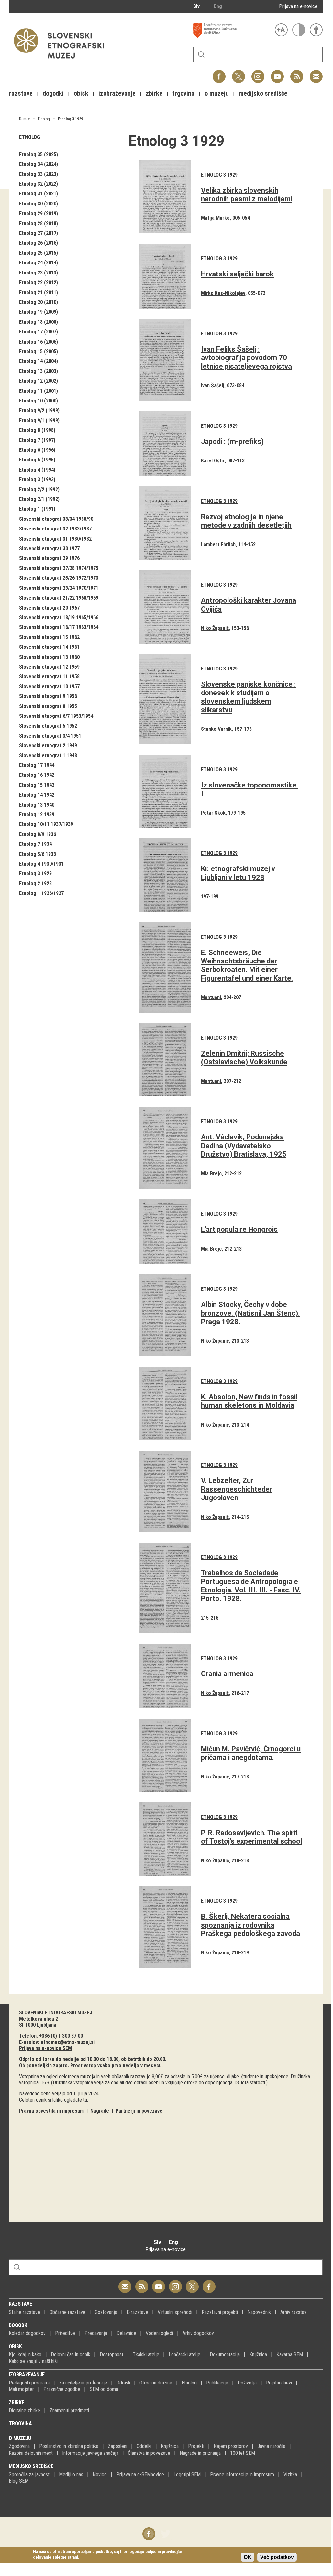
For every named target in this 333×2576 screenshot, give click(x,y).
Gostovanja (106, 2312)
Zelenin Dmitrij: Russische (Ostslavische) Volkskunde (244, 1058)
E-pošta (316, 73)
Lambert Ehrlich (218, 545)
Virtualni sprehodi (175, 2312)
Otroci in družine (156, 2383)
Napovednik (259, 2312)
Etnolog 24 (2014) (39, 263)
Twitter (239, 73)
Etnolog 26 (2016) (39, 243)
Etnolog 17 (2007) (39, 332)
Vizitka (290, 2474)
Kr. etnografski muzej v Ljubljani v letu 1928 (238, 873)
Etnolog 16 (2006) (39, 342)
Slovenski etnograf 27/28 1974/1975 (59, 568)
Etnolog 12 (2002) (39, 381)
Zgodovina (19, 2446)
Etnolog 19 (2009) (39, 312)
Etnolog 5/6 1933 (38, 854)
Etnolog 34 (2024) (39, 164)
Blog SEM (19, 2481)
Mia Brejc (211, 1174)
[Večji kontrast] (299, 30)
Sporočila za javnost (29, 2474)
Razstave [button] (21, 93)
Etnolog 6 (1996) (37, 450)
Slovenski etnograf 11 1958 (49, 676)
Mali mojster (21, 2389)
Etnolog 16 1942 (37, 775)
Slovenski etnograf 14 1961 (49, 647)
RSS (295, 73)
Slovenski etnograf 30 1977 (49, 548)
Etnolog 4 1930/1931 (41, 864)
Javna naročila (271, 2446)
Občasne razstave (67, 2312)
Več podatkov (277, 2557)
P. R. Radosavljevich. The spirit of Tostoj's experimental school (251, 1837)
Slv (196, 6)
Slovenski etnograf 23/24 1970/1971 (59, 588)
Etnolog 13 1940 (37, 805)
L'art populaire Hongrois (239, 1229)
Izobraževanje (27, 2375)
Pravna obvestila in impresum (51, 2111)
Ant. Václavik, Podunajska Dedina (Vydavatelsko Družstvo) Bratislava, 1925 (244, 1146)
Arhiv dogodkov (198, 2333)
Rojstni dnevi (279, 2383)
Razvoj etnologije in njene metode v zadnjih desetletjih (246, 521)
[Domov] (62, 62)
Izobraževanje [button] (117, 93)
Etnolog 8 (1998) (37, 430)
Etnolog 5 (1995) (37, 460)
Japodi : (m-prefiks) (232, 442)
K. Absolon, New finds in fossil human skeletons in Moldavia (249, 1401)
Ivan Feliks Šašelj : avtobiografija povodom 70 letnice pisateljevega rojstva (246, 358)
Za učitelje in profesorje (83, 2383)
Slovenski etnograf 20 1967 (49, 608)
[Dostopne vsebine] (316, 30)
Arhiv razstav (293, 2312)
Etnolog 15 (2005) (39, 351)
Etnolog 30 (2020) (39, 204)
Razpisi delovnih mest (31, 2453)
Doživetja (247, 2383)
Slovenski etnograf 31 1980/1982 (55, 539)
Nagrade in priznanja (200, 2453)
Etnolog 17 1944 (37, 765)
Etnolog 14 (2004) (39, 361)
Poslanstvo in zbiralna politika (69, 2446)
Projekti (196, 2446)
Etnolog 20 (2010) (39, 302)
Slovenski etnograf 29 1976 (49, 558)
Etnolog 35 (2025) (39, 154)
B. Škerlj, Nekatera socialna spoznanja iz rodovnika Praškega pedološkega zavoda (250, 1925)
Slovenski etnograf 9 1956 (48, 696)
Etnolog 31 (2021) (39, 194)
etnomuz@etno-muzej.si (68, 2042)
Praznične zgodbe (62, 2389)
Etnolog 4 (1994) (37, 470)
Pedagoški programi (29, 2383)
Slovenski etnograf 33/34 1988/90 (56, 519)
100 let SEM (243, 2453)
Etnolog (44, 119)
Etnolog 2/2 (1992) (39, 490)
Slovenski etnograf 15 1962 (49, 637)
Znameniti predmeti (69, 2411)
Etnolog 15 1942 (37, 785)
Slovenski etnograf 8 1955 (48, 706)
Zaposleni (117, 2446)
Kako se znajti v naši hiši (33, 2361)
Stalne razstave (24, 2312)
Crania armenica (227, 1674)
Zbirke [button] (154, 93)
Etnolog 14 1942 (37, 795)
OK (248, 2557)
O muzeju (20, 2438)
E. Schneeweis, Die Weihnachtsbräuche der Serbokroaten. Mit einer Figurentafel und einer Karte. (247, 965)
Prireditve (65, 2333)
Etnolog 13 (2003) (39, 371)
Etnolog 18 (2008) (39, 322)
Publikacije (217, 2383)
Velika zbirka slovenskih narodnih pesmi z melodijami (247, 195)
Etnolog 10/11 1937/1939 (46, 824)
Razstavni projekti (220, 2312)
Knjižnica (258, 2355)
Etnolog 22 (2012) (39, 282)
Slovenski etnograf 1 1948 (48, 756)
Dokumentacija (225, 2355)
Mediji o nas (71, 2474)
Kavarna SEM (290, 2355)
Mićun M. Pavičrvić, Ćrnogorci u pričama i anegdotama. (251, 1753)
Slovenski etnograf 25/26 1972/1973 (59, 578)
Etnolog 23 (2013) (39, 273)
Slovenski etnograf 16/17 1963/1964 (59, 627)
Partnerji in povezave (139, 2111)
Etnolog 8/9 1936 (38, 834)
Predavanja (96, 2333)
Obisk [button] (81, 93)
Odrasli (123, 2383)
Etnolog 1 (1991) (37, 509)
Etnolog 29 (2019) (39, 213)
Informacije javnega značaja (90, 2453)
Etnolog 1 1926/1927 (41, 893)
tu (85, 2100)
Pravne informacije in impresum (242, 2474)
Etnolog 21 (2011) (39, 292)
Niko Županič (215, 628)
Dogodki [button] (53, 93)
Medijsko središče (31, 2466)
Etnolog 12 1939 (37, 815)
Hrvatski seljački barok (237, 274)
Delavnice (126, 2333)
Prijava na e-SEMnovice (140, 2474)
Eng (218, 6)
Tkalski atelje (146, 2355)
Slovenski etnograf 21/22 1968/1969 (59, 598)
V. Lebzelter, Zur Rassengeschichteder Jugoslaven (237, 1489)
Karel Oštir (213, 461)
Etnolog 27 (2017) (39, 233)
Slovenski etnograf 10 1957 (49, 687)
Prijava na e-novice (298, 6)
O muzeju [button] (217, 93)
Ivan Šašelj (213, 385)
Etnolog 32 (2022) (39, 184)
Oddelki (144, 2446)
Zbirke (17, 2402)
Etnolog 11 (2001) (39, 391)
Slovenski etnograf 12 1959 (49, 667)
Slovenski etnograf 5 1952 (48, 726)
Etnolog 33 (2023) (39, 174)
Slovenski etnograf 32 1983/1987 (55, 529)
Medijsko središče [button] (263, 93)
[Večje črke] (281, 30)
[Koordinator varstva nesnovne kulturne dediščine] (232, 30)
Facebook (219, 73)
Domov (24, 119)
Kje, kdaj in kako (25, 2355)
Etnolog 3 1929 (70, 119)
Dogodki (19, 2325)
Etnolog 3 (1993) (37, 479)
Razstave (20, 2304)
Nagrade (100, 2111)
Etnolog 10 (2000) (39, 401)
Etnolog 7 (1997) (37, 440)
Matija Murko (215, 218)
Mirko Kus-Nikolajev (223, 293)
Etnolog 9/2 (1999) (39, 410)
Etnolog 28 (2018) (39, 223)
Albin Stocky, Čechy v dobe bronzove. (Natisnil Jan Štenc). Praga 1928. (250, 1313)
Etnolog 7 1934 (35, 844)
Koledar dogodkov (27, 2333)
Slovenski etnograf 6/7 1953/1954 (56, 716)
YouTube (277, 73)
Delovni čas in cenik (71, 2355)
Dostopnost (111, 2355)
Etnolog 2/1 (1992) (39, 499)
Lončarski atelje (184, 2355)
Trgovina (20, 2424)
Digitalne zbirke (24, 2411)
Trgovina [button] (183, 93)
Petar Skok (213, 813)
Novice (100, 2474)
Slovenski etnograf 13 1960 (49, 657)
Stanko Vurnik (216, 729)
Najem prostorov (231, 2446)
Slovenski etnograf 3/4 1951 (50, 736)
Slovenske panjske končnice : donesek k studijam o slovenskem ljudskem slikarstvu (248, 697)
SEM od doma (104, 2389)
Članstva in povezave (149, 2453)
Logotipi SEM (187, 2474)
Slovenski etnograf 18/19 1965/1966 (59, 618)
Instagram (258, 73)
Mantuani (211, 997)
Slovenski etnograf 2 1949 (48, 746)
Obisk (15, 2346)
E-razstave (137, 2312)
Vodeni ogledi (159, 2333)
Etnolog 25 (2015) (39, 253)
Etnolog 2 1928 (35, 884)
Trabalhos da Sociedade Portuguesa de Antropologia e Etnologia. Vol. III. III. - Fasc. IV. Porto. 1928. (251, 1586)
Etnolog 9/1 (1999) (39, 420)
